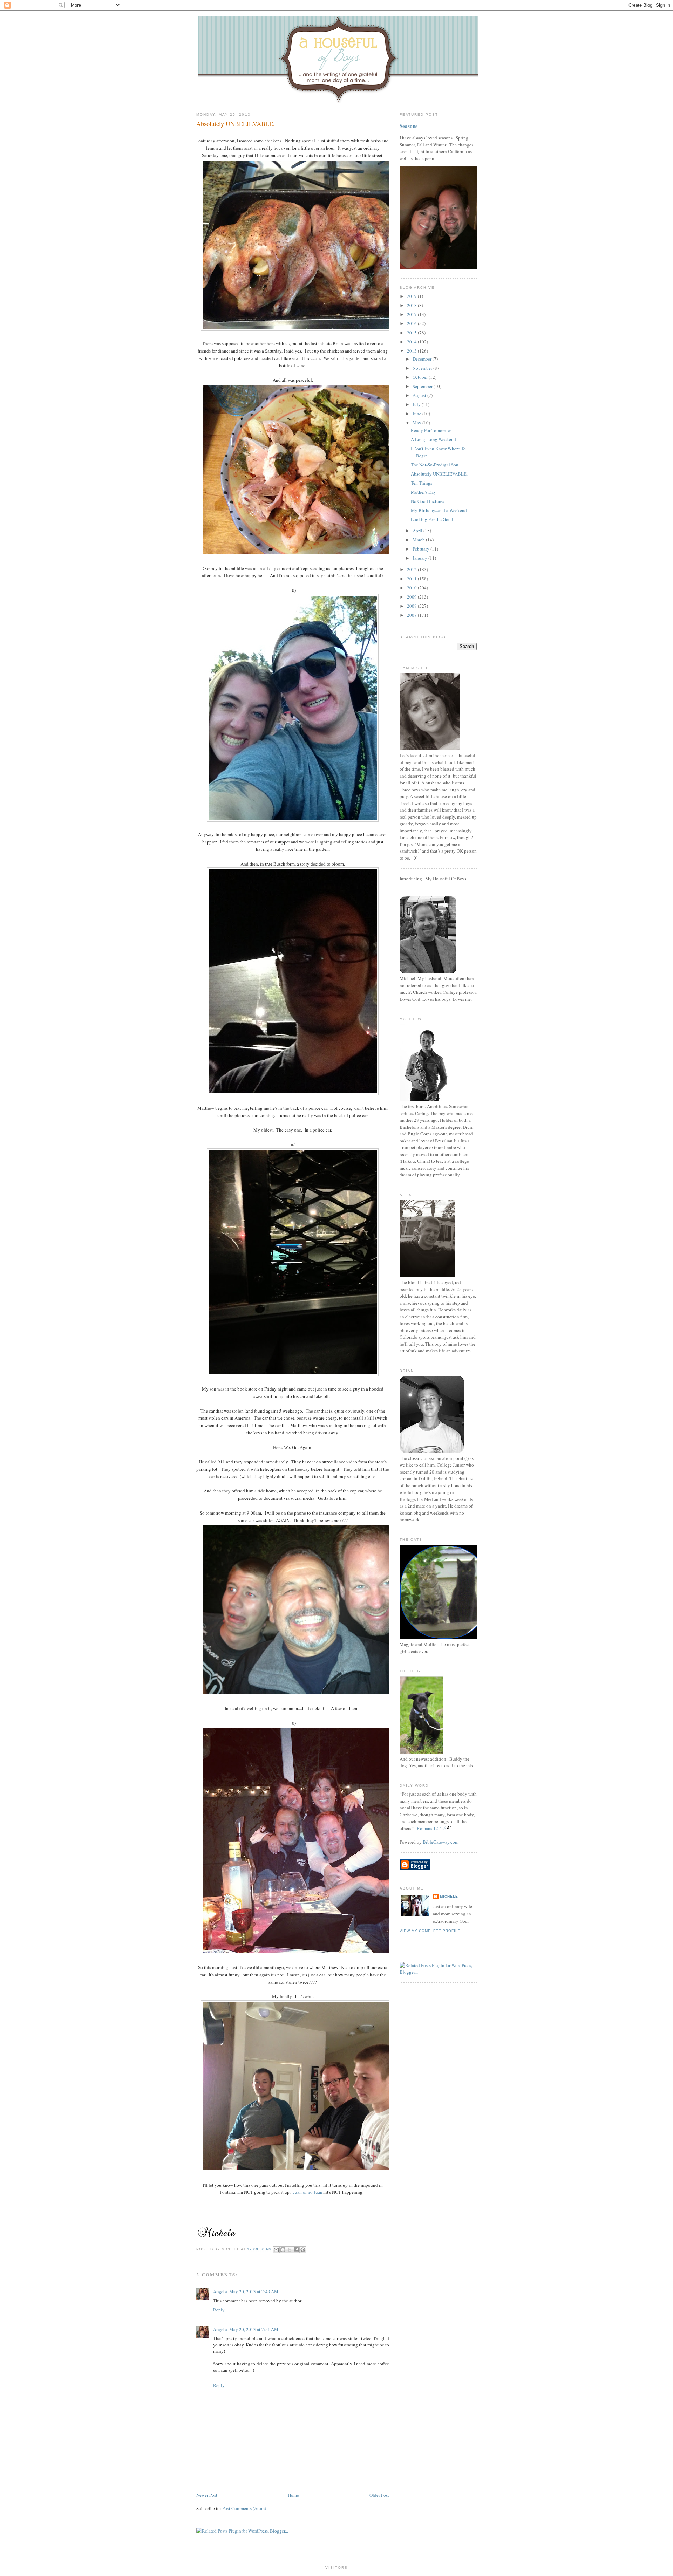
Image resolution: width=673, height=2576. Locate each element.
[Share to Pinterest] (303, 2250)
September (423, 386)
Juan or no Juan (308, 2192)
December (423, 359)
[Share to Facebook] (296, 2250)
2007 (412, 615)
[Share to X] (290, 2250)
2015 (412, 333)
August (420, 395)
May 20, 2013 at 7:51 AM (254, 2329)
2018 (412, 305)
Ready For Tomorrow (431, 430)
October (421, 377)
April (418, 531)
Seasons (409, 126)
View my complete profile (430, 1931)
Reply (219, 2310)
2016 (412, 323)
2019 (412, 296)
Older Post (379, 2495)
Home (293, 2495)
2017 (412, 314)
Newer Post (207, 2495)
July (417, 404)
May (417, 423)
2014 (412, 342)
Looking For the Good (432, 519)
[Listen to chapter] (449, 1828)
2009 (412, 597)
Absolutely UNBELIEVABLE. (236, 124)
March (419, 540)
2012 (412, 569)
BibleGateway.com (441, 1842)
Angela (220, 2291)
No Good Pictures (427, 501)
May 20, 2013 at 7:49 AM (254, 2291)
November (423, 368)
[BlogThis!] (283, 2250)
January (420, 558)
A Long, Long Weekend (433, 439)
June (417, 414)
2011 (412, 579)
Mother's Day (423, 492)
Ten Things (422, 483)
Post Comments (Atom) (244, 2508)
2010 (412, 588)
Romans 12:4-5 (431, 1828)
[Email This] (276, 2250)
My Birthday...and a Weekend (439, 510)
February (422, 549)
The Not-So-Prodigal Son (435, 465)
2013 (412, 351)
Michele (449, 1896)
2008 (412, 606)
